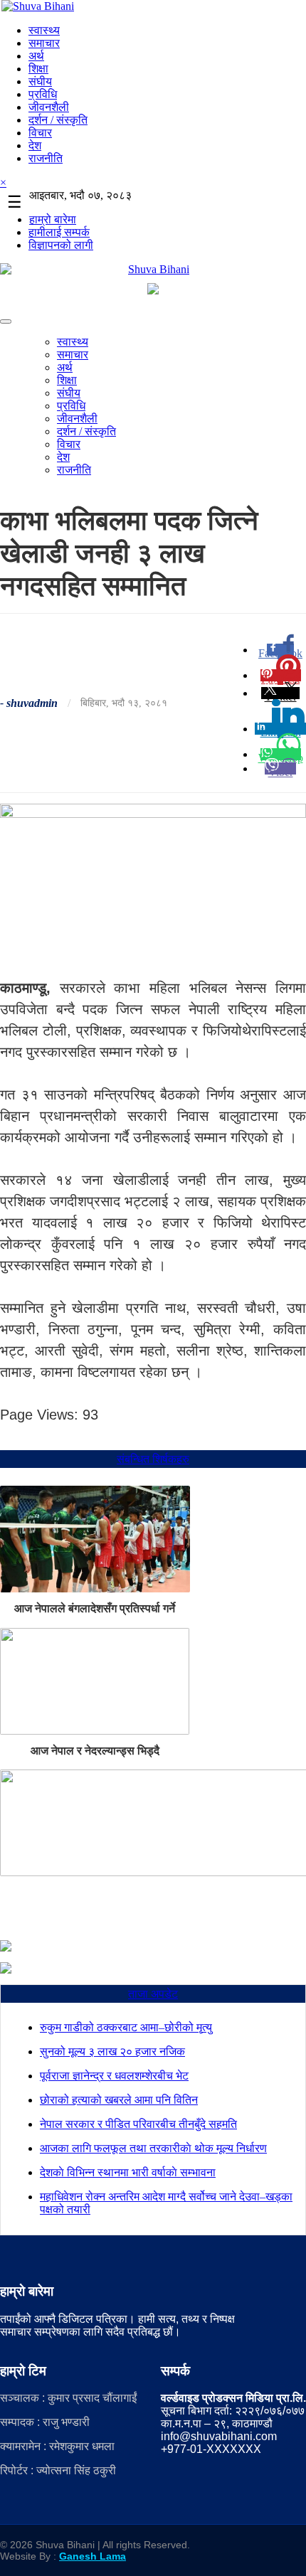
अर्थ (36, 56)
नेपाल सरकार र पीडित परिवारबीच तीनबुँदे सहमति (138, 2124)
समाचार (44, 43)
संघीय (40, 81)
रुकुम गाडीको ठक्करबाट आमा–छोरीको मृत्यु (126, 2027)
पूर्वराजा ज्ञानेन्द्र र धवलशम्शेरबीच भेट (114, 2076)
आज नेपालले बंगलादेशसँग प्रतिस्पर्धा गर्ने (95, 1608)
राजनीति (46, 158)
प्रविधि (43, 94)
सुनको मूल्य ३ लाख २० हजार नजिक (112, 2051)
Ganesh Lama (93, 2556)
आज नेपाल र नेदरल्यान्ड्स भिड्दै (95, 1751)
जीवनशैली (49, 107)
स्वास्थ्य (44, 30)
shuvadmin (32, 703)
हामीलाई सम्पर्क (59, 232)
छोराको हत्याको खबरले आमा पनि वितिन (119, 2100)
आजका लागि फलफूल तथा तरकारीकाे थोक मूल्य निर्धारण (153, 2148)
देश (35, 145)
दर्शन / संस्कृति (58, 120)
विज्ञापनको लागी (61, 245)
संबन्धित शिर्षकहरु (153, 1459)
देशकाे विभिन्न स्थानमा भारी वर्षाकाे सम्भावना (128, 2172)
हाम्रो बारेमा (53, 219)
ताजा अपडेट (153, 1994)
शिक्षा (38, 69)
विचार (40, 133)
